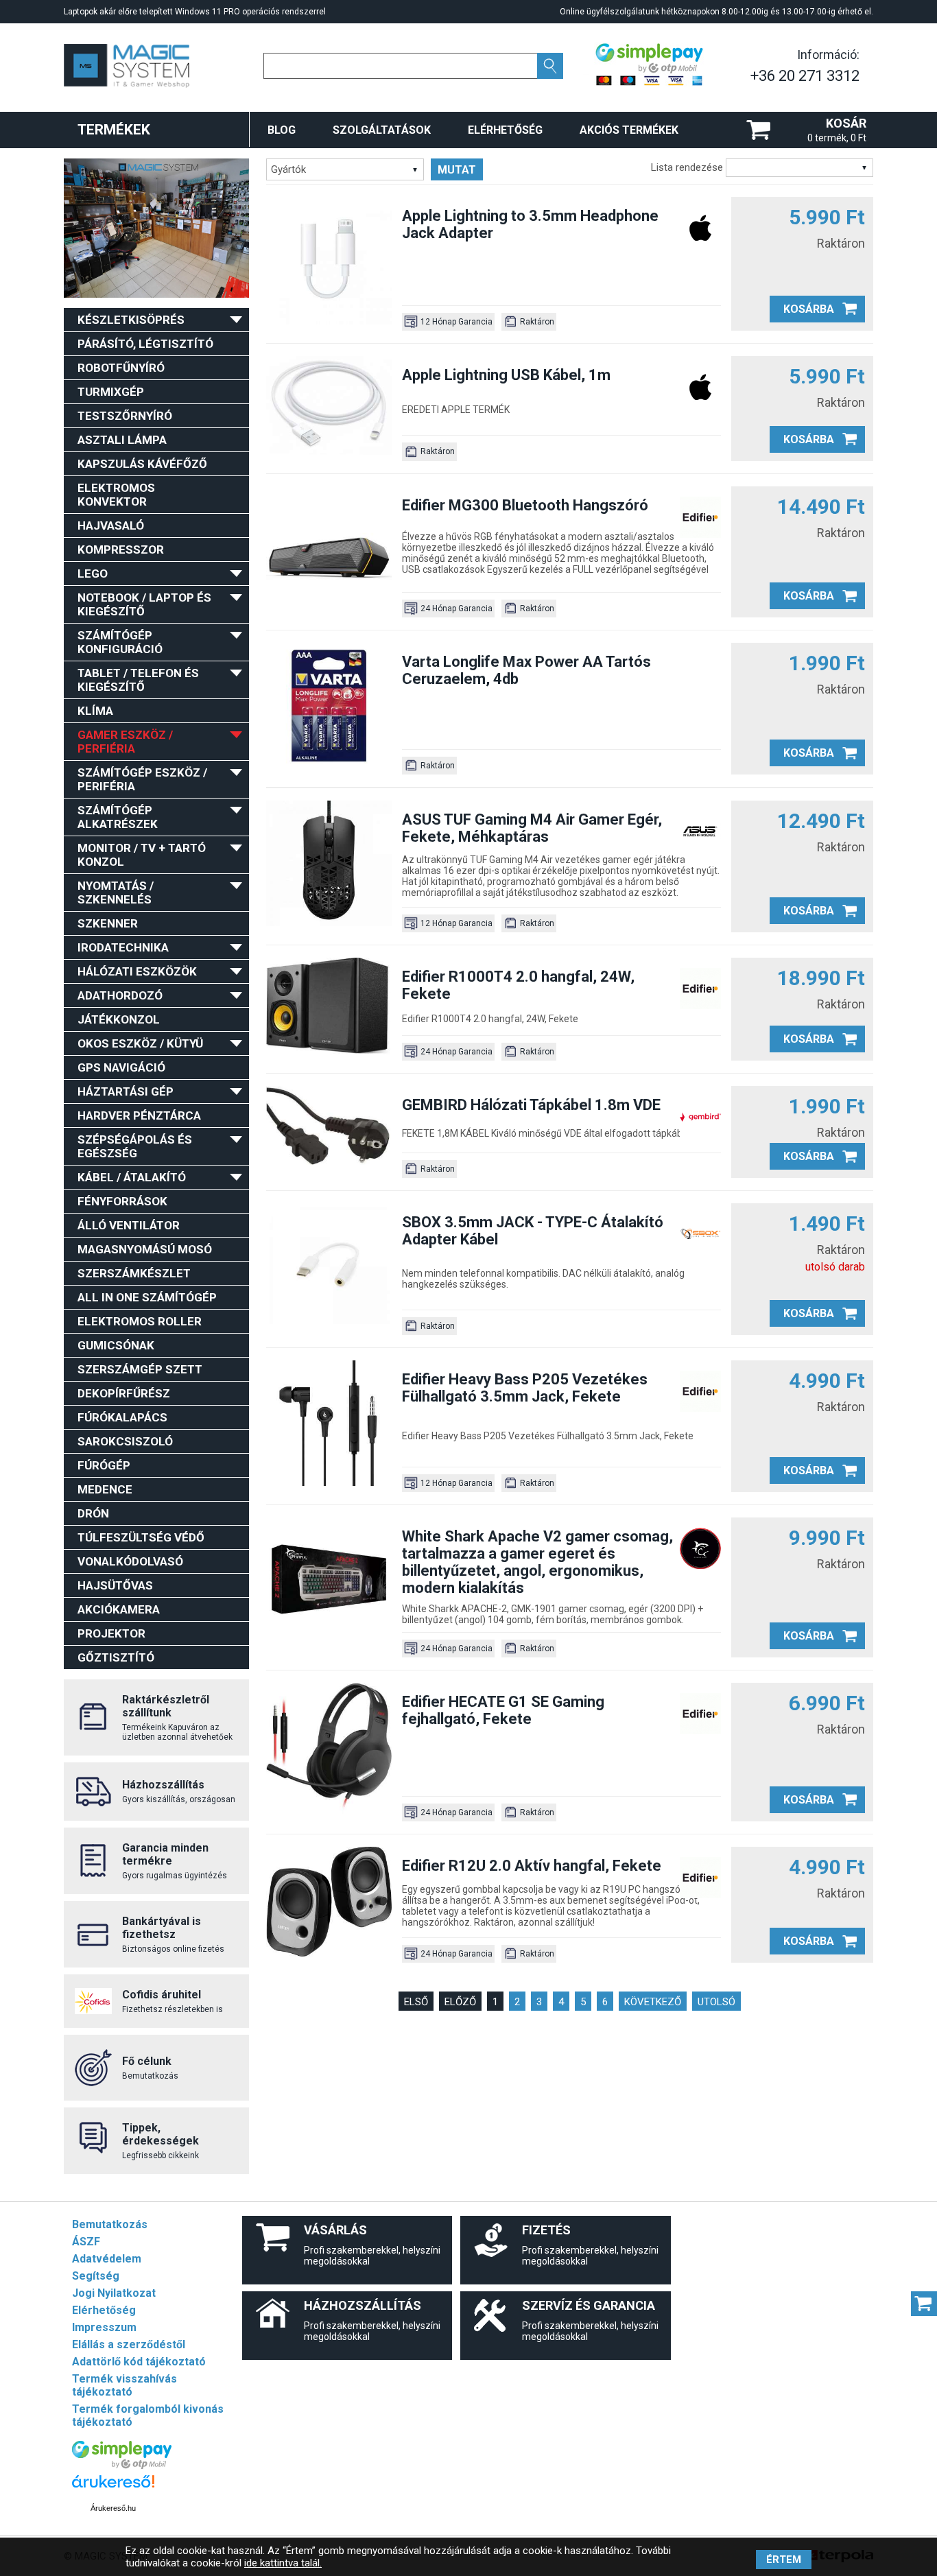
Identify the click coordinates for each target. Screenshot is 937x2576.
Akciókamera (119, 1609)
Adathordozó (120, 995)
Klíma (95, 711)
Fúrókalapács (122, 1417)
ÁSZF (86, 2242)
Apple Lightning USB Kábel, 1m (506, 375)
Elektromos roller (140, 1321)
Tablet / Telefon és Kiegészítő (138, 680)
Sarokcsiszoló (125, 1441)
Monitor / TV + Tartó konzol (142, 855)
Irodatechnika (123, 947)
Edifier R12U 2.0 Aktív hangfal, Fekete (532, 1866)
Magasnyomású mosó (145, 1249)
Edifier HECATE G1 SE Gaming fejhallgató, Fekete (503, 1710)
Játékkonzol (119, 1019)
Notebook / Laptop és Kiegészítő (144, 604)
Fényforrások (122, 1201)
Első (416, 2002)
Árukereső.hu (113, 2508)
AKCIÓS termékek (629, 130)
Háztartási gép (126, 1091)
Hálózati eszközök (137, 971)
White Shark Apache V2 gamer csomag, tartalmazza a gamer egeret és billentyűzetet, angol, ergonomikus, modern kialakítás (537, 1562)
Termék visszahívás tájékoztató (124, 2385)
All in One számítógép (147, 1297)
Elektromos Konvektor (116, 495)
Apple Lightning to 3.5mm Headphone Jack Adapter (530, 224)
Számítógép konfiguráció (120, 642)
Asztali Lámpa (122, 440)
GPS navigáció (121, 1067)
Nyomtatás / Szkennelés (116, 893)
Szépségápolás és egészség (135, 1146)
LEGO (93, 574)
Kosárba (809, 309)
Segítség (96, 2276)
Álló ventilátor (129, 1225)
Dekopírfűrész (124, 1393)
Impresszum (104, 2327)
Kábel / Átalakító (132, 1177)
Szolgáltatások (382, 130)
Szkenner (108, 923)
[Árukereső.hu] (113, 2488)
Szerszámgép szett (140, 1369)
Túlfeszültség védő (141, 1537)
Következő (653, 2002)
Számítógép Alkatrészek (118, 817)
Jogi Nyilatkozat (114, 2293)
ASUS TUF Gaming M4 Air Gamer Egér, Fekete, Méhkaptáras (532, 828)
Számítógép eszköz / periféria (142, 779)
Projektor (111, 1633)
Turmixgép (111, 392)
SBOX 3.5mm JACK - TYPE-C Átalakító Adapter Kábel (533, 1231)
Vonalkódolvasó (130, 1561)
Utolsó (716, 2002)
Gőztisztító (116, 1657)
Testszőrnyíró (125, 416)
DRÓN (93, 1513)
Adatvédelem (107, 2259)
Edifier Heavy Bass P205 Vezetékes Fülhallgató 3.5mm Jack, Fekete (525, 1388)
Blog (282, 130)
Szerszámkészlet (134, 1273)
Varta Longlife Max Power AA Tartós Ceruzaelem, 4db (526, 670)
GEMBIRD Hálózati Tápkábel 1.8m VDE (531, 1105)
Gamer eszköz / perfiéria (125, 742)
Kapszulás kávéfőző (142, 464)
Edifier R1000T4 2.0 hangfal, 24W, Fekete (518, 985)
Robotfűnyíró (121, 368)
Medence (105, 1489)
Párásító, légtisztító (145, 344)
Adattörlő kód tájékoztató (139, 2362)
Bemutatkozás (110, 2224)
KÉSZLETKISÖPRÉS (131, 320)
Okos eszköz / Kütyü (140, 1043)
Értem (784, 2560)
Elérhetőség (505, 130)
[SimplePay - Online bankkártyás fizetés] (122, 2465)
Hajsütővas (115, 1585)
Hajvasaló (111, 525)
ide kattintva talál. (283, 2563)
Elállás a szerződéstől (129, 2344)
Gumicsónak (116, 1345)
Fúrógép (104, 1465)
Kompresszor (121, 550)
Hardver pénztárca (139, 1115)
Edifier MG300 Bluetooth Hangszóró (525, 505)
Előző (460, 2002)
